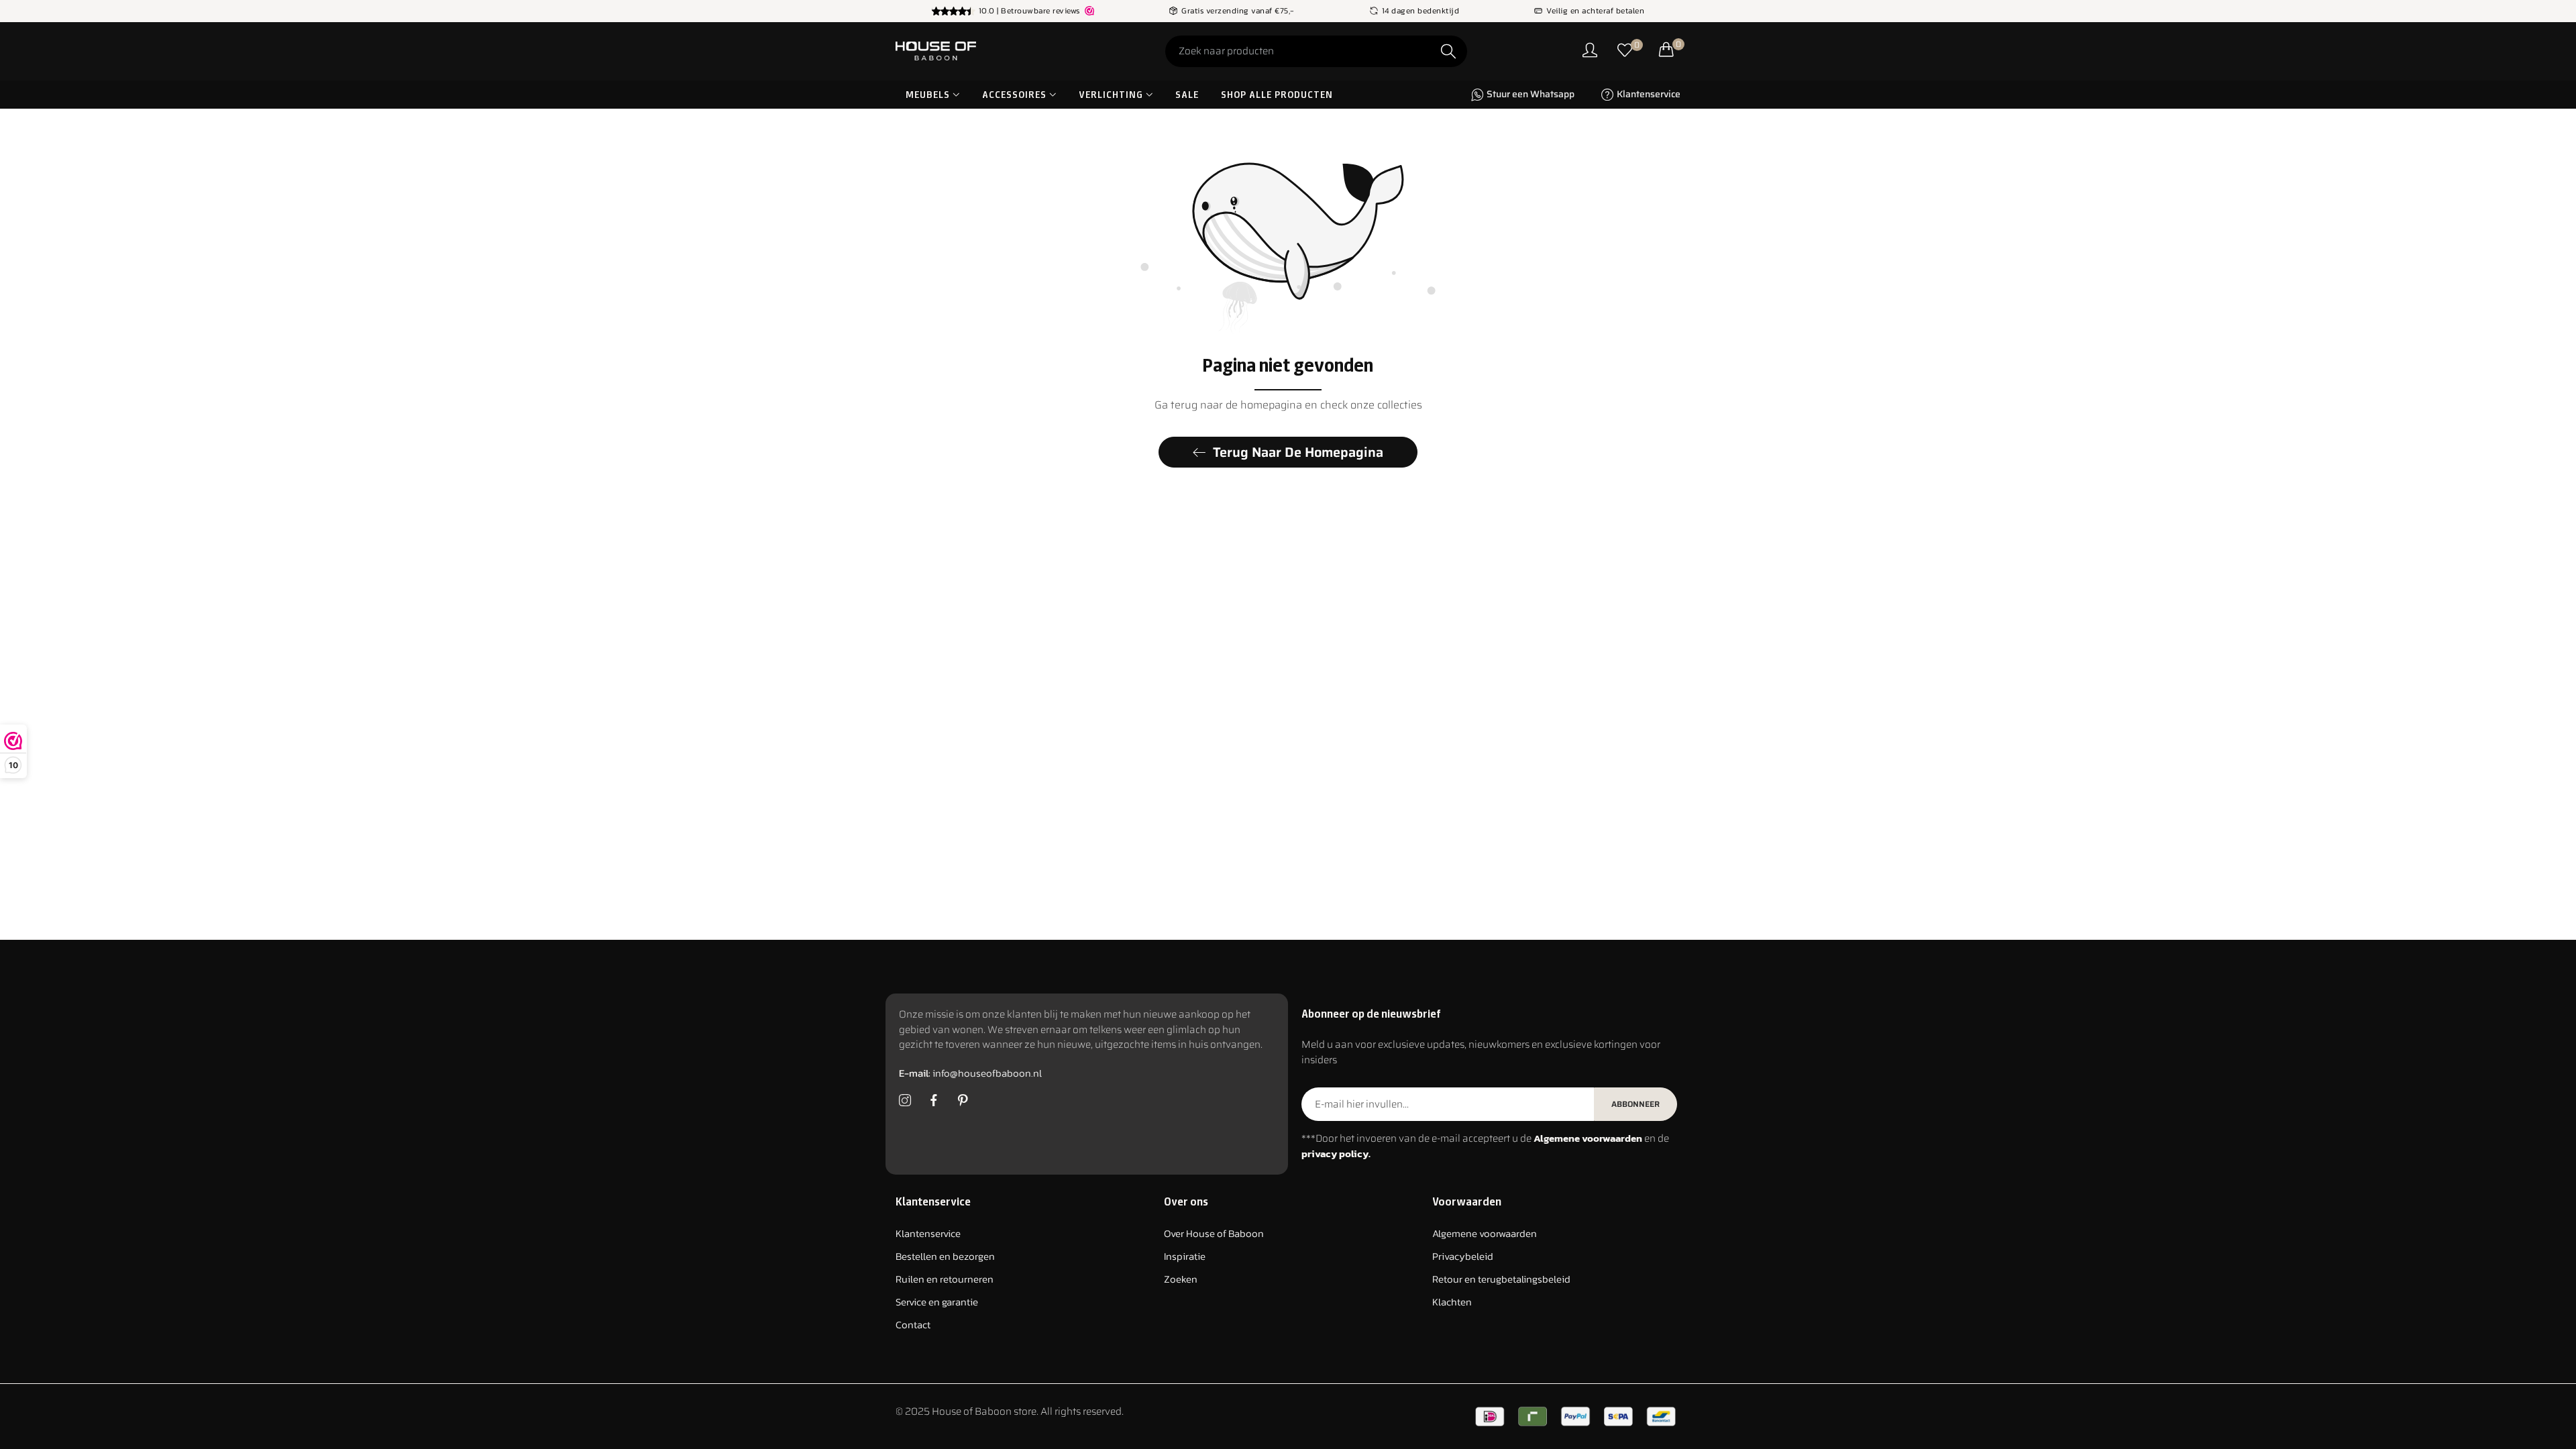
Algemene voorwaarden (1485, 1233)
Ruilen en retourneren (945, 1279)
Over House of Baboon (1214, 1233)
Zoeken (1181, 1279)
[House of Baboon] (986, 51)
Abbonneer (1635, 1104)
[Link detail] (905, 1101)
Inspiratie (1185, 1256)
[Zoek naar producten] (1448, 51)
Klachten (1452, 1302)
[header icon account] (1590, 51)
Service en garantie (937, 1302)
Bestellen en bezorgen (945, 1256)
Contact (913, 1325)
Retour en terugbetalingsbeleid (1501, 1279)
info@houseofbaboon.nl (970, 1073)
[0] (1625, 51)
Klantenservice (928, 1233)
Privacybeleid (1463, 1256)
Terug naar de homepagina (1298, 452)
